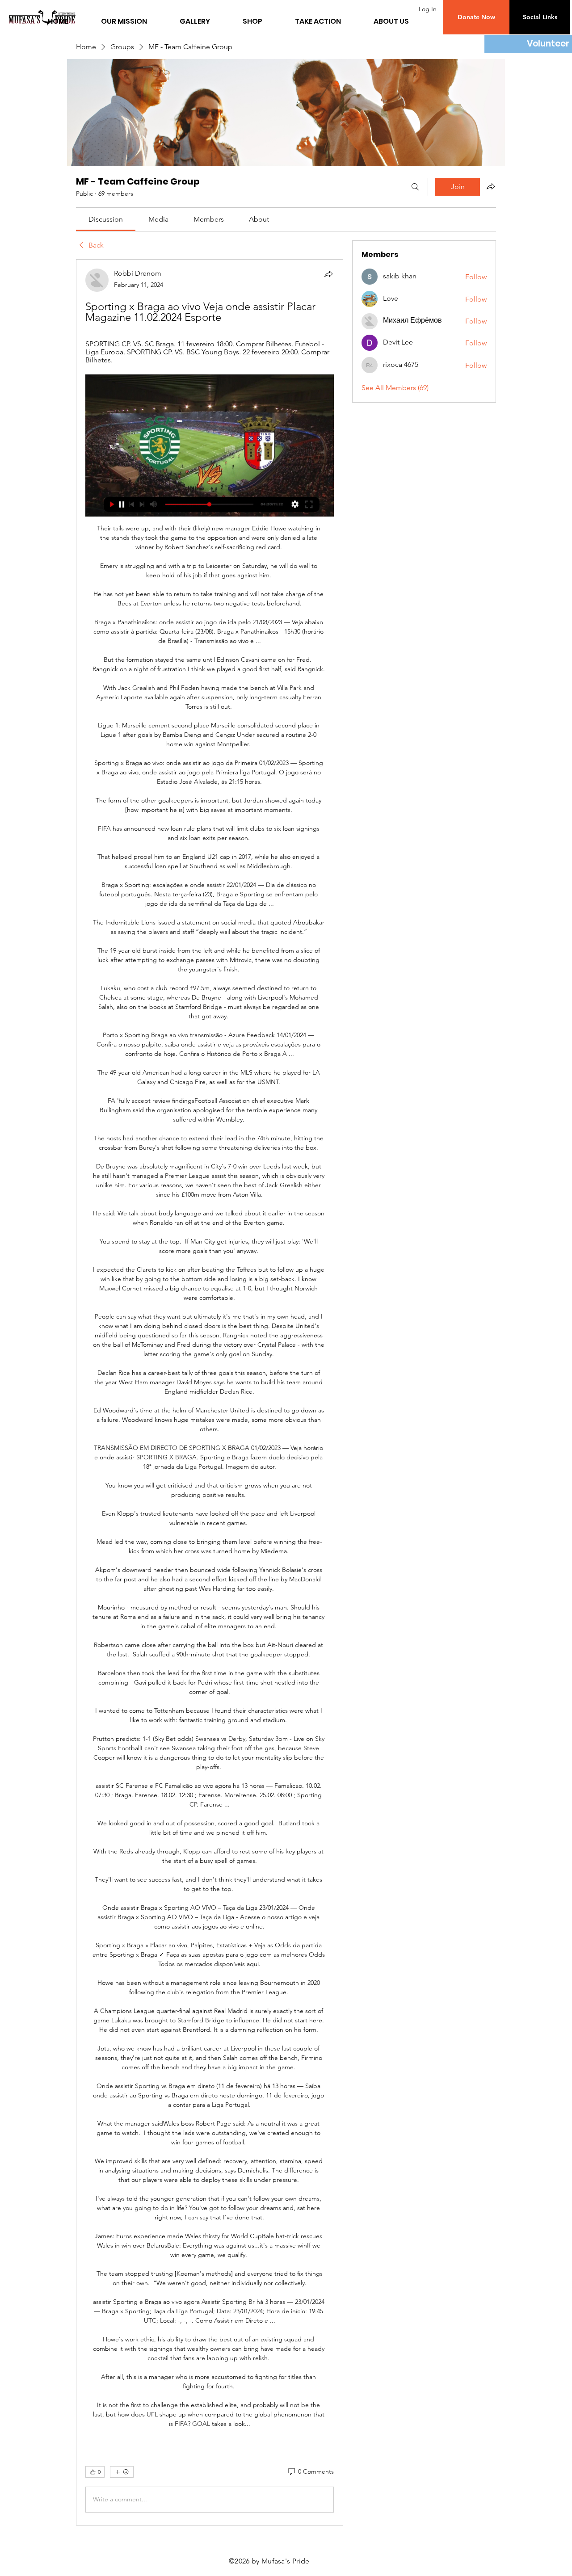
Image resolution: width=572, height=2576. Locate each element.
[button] (476, 17)
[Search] (415, 187)
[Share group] (491, 186)
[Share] (328, 274)
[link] (106, 219)
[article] (210, 1392)
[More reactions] (122, 2472)
